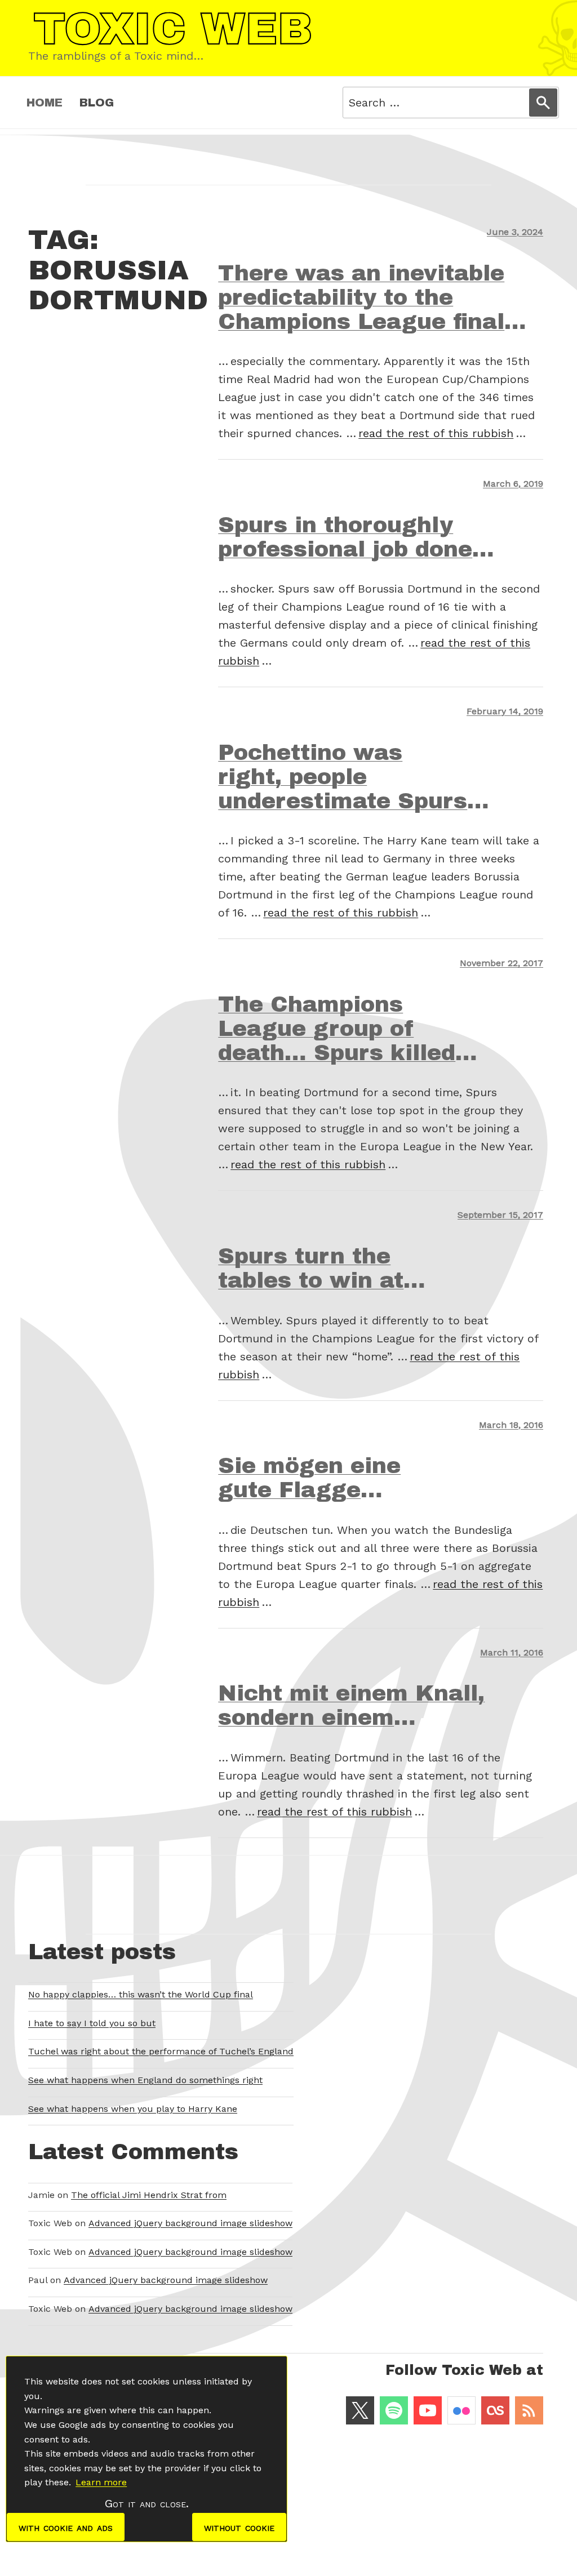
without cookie (239, 2527)
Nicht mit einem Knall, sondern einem (351, 1705)
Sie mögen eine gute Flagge (309, 1478)
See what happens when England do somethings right (145, 2080)
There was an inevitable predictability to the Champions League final (361, 297)
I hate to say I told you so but (92, 2023)
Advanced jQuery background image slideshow (190, 2223)
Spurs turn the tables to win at (311, 1268)
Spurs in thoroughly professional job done (345, 537)
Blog (97, 103)
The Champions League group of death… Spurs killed (337, 1029)
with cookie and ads (66, 2527)
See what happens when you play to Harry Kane (133, 2109)
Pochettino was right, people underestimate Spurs (343, 777)
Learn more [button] (101, 2482)
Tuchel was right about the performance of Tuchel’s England (161, 2051)
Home (45, 103)
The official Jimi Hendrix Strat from (149, 2195)
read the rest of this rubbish (436, 433)
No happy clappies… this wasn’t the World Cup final (141, 1994)
